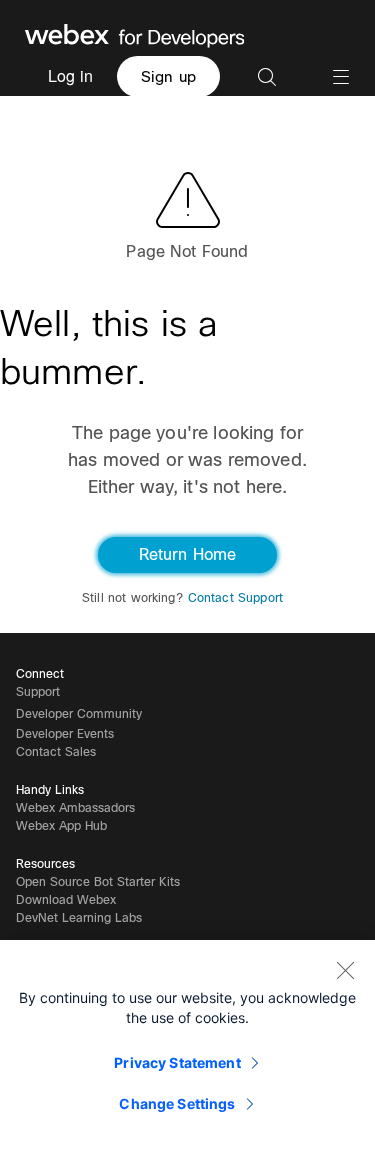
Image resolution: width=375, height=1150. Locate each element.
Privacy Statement (177, 1062)
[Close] (345, 970)
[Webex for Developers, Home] (135, 34)
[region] (187, 1045)
